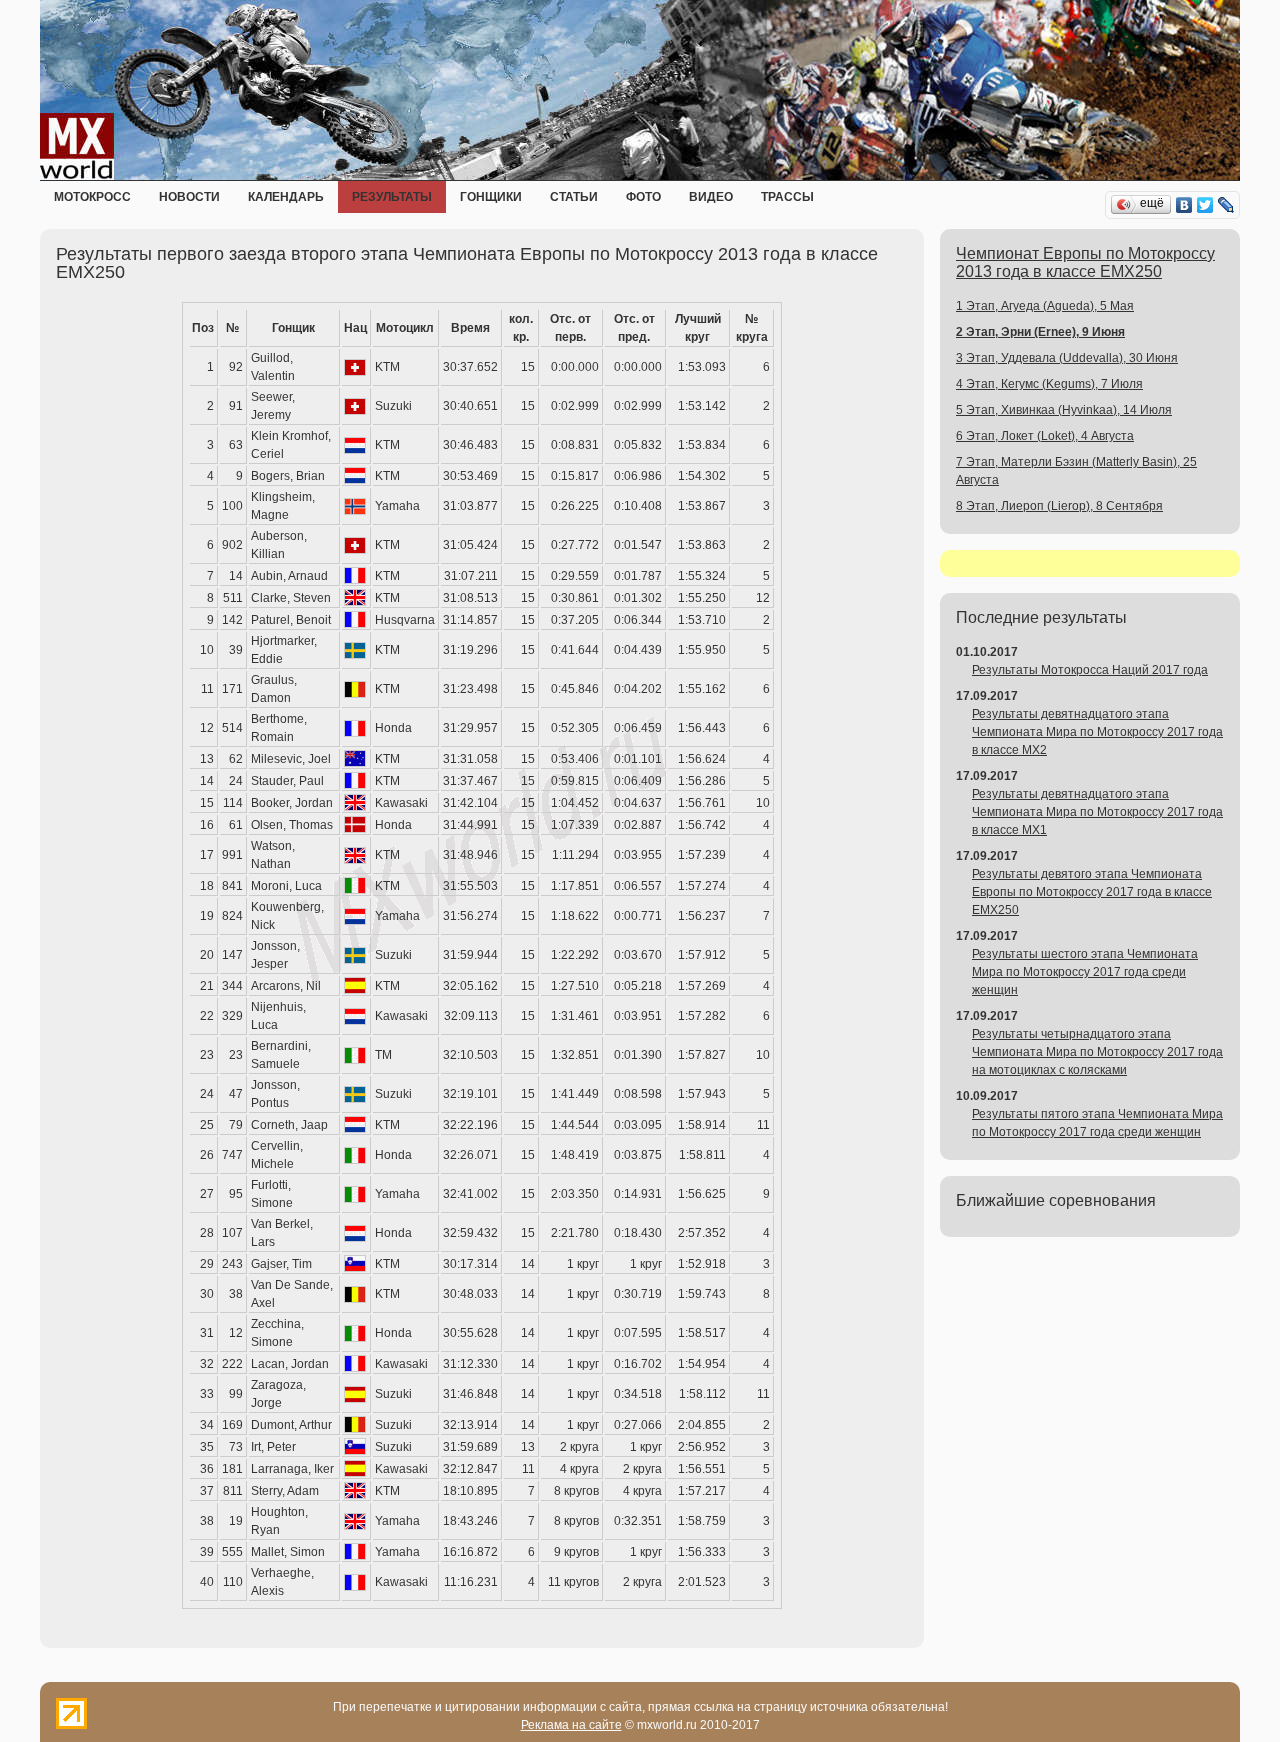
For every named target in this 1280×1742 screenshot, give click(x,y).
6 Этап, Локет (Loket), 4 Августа (1045, 436)
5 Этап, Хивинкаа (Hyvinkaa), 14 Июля (1064, 410)
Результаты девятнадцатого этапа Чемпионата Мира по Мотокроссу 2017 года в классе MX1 (1097, 812)
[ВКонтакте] (1184, 205)
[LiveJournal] (1226, 205)
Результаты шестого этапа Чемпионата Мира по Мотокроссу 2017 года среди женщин (1085, 972)
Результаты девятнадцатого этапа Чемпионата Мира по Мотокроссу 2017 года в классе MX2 (1097, 732)
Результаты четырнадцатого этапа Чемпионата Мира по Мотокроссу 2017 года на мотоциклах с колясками (1097, 1052)
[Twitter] (1205, 205)
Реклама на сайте (571, 1725)
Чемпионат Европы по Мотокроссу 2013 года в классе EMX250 (1085, 262)
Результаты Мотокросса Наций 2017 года (1090, 670)
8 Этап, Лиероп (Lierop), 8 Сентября (1059, 506)
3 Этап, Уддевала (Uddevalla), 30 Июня (1067, 358)
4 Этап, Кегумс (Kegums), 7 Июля (1049, 384)
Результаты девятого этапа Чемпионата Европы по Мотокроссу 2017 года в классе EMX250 (1092, 892)
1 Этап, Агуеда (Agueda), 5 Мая (1045, 306)
